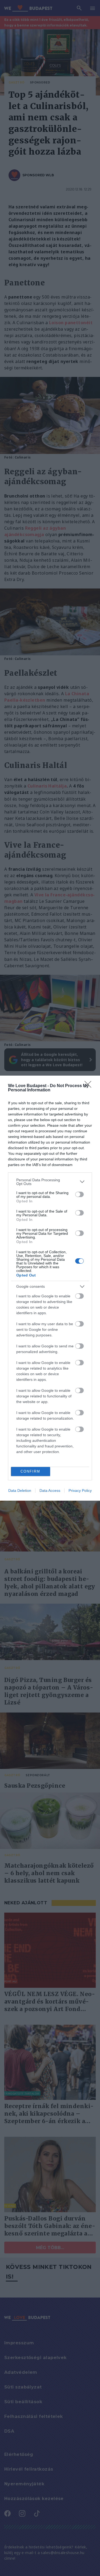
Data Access (50, 1490)
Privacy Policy (80, 1490)
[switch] (79, 1194)
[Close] (90, 1086)
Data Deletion (20, 1490)
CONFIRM (30, 1471)
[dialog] (50, 1288)
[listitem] (50, 1182)
